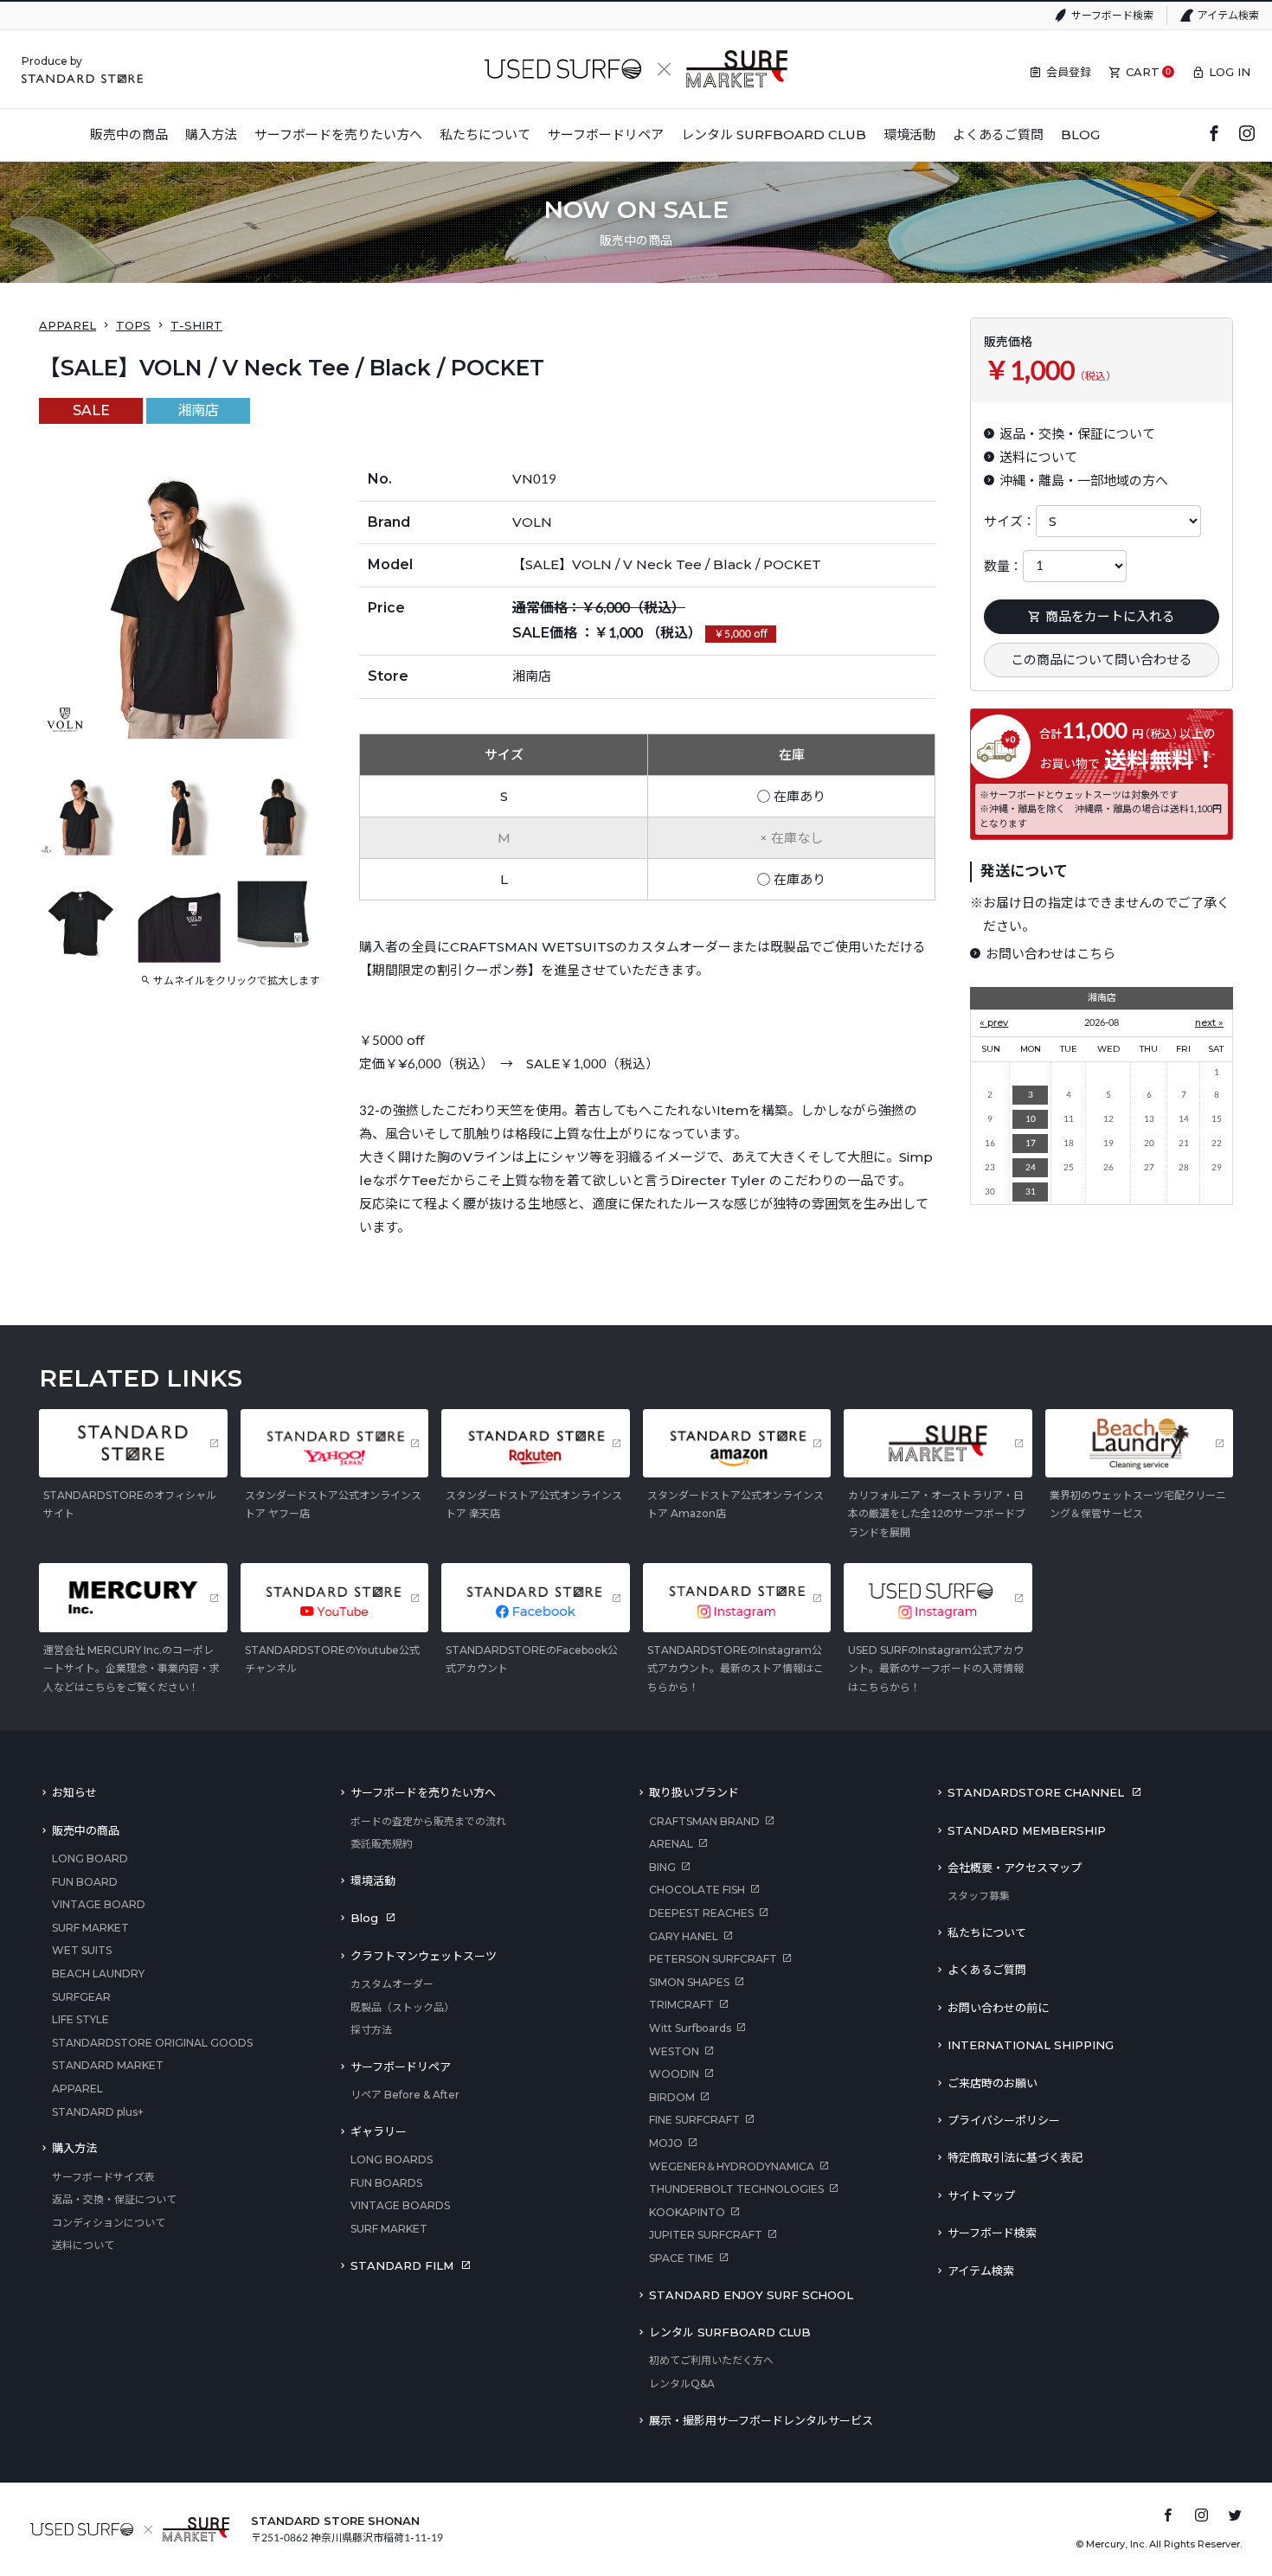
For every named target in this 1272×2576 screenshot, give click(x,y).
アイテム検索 (1228, 15)
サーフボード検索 (1112, 15)
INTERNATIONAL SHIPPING (1031, 2045)
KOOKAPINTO (687, 2212)
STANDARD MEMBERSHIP (1027, 1830)
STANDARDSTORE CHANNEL (1036, 1792)
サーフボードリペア (401, 2067)
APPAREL (67, 325)
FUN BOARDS (386, 2183)
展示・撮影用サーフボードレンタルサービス (761, 2420)
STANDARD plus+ (98, 2112)
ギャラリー (379, 2131)
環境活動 (373, 1881)
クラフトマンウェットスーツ (424, 1956)
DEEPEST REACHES (701, 1913)
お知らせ (74, 1792)
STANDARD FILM (402, 2265)
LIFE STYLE (80, 2019)
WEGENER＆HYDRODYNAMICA (732, 2166)
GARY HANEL (684, 1936)
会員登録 (1069, 72)
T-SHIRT (196, 325)
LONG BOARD (90, 1858)
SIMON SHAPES (689, 1982)
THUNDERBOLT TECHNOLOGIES (736, 2189)
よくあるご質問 (987, 1970)
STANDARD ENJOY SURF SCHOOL (751, 2295)
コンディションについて (109, 2223)
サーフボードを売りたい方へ (423, 1792)
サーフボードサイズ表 (103, 2177)
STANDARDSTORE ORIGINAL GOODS (152, 2043)
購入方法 (74, 2148)
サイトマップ (981, 2195)
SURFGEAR (81, 1997)
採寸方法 (371, 2030)
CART (1143, 72)
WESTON (674, 2051)
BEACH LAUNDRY (98, 1974)
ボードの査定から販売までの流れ (428, 1821)
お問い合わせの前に (998, 2008)
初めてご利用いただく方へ (711, 2360)
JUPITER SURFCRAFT (706, 2235)
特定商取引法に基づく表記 (1015, 2157)
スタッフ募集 (979, 1896)
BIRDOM (672, 2097)
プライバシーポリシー (1004, 2120)
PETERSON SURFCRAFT (713, 1959)
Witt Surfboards (690, 2028)
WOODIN (674, 2074)
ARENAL (671, 1844)
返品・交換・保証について (114, 2199)
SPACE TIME (681, 2258)
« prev (994, 1022)
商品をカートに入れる (1110, 616)
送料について (83, 2245)
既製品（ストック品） (402, 2007)
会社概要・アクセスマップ (1015, 1868)
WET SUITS (82, 1950)
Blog (364, 1918)
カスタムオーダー (392, 1984)
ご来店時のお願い (993, 2083)
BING (662, 1867)
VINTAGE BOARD (99, 1904)
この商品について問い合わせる (1102, 660)
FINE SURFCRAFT (694, 2120)
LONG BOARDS (392, 2159)
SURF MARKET (90, 1928)
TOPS (133, 325)
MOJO (666, 2143)
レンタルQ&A (682, 2384)
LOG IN (1230, 72)
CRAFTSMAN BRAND (704, 1821)
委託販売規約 (382, 1844)
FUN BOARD (85, 1882)
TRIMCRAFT (681, 2005)
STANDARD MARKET (108, 2065)
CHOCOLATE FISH (697, 1890)
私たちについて (987, 1932)
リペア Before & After (405, 2095)
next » (1209, 1022)
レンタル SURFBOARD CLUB (730, 2332)
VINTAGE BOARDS (400, 2205)
